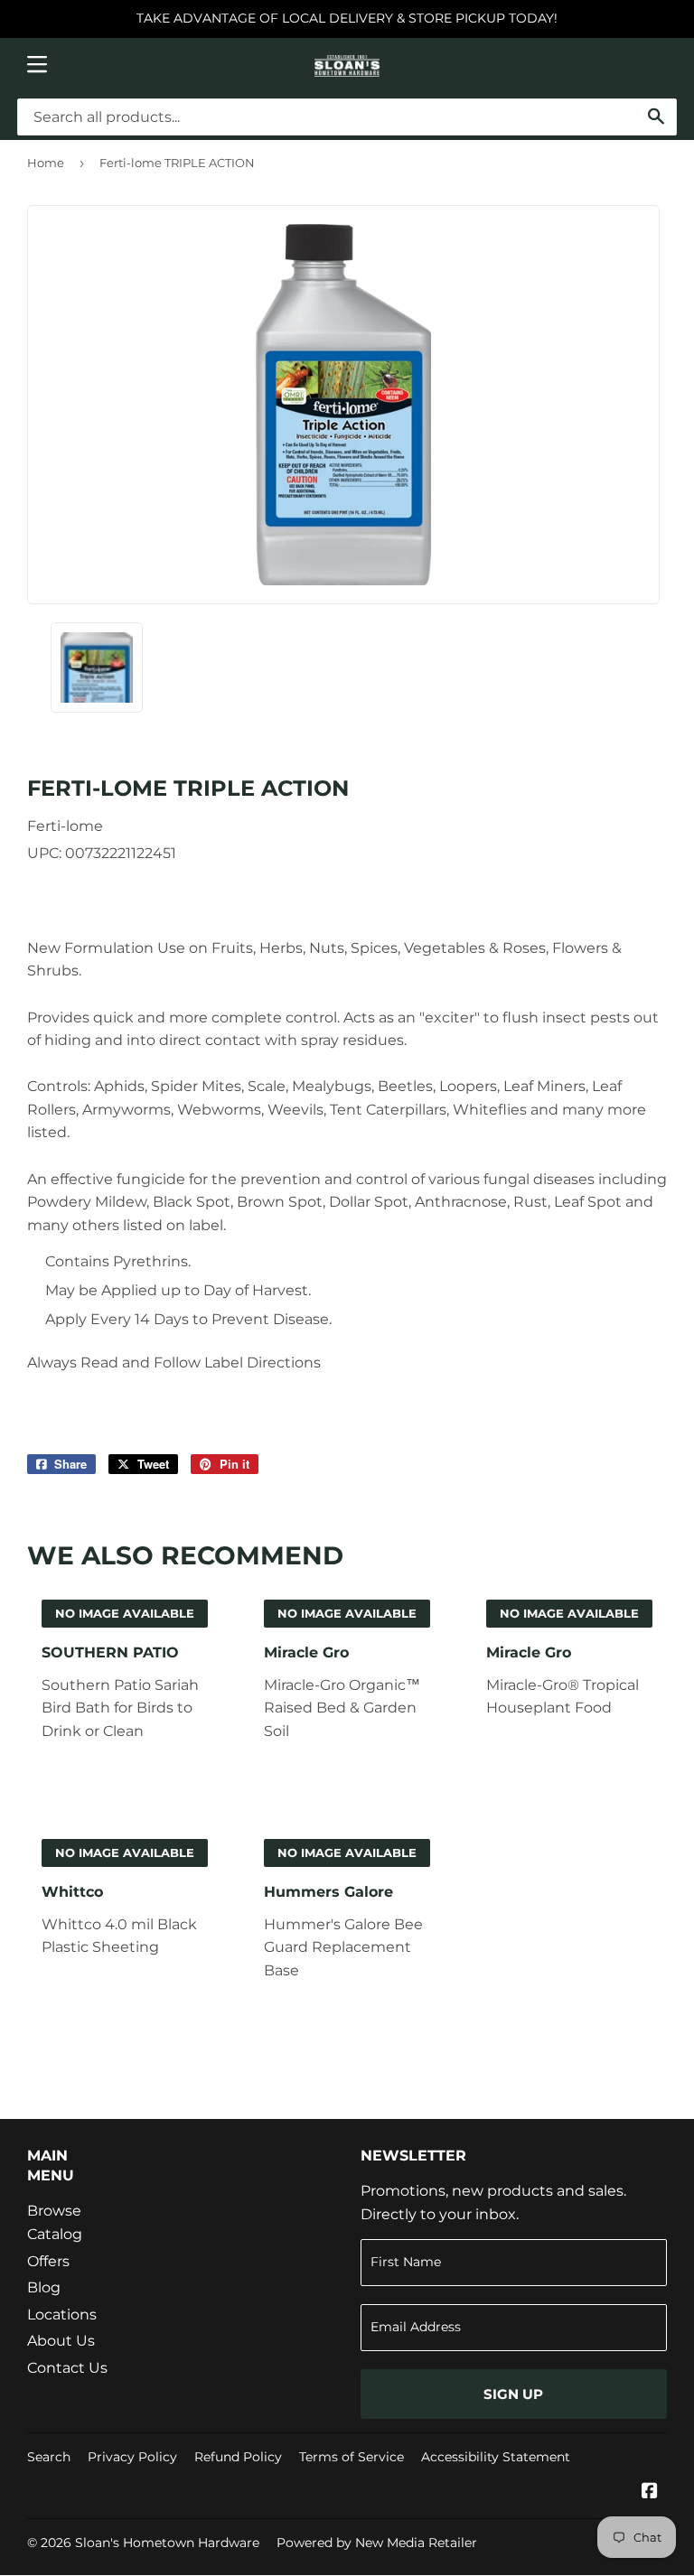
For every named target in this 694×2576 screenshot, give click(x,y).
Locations (62, 2315)
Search (49, 2457)
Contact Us (67, 2368)
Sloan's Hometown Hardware (167, 2543)
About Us (61, 2341)
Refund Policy (238, 2457)
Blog (44, 2287)
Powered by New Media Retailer (377, 2543)
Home (46, 163)
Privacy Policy (132, 2457)
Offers (48, 2261)
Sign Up (513, 2394)
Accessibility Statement (496, 2457)
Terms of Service (352, 2457)
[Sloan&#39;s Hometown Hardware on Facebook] (650, 2492)
